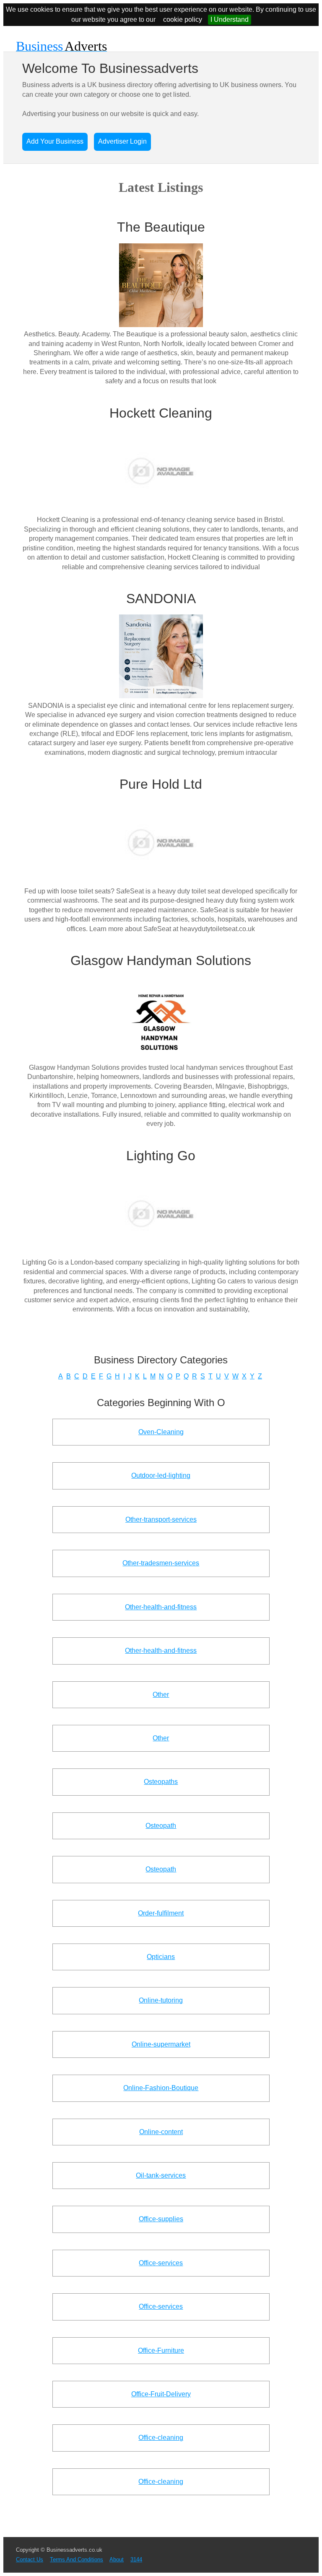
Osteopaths (161, 1782)
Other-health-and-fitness (161, 1607)
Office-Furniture (161, 2350)
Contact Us (30, 2559)
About (117, 2559)
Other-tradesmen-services (161, 1563)
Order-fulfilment (161, 1913)
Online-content (161, 2132)
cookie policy (183, 19)
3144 (136, 2559)
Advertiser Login (122, 141)
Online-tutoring (161, 2000)
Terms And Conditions (77, 2559)
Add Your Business (55, 141)
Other (161, 1695)
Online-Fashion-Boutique (161, 2088)
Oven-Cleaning (161, 1432)
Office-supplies (161, 2219)
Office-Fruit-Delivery (161, 2394)
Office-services (161, 2263)
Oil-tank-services (161, 2175)
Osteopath (161, 1826)
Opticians (161, 1957)
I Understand (230, 19)
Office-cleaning (161, 2438)
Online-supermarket (161, 2044)
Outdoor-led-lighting (161, 1475)
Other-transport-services (161, 1519)
